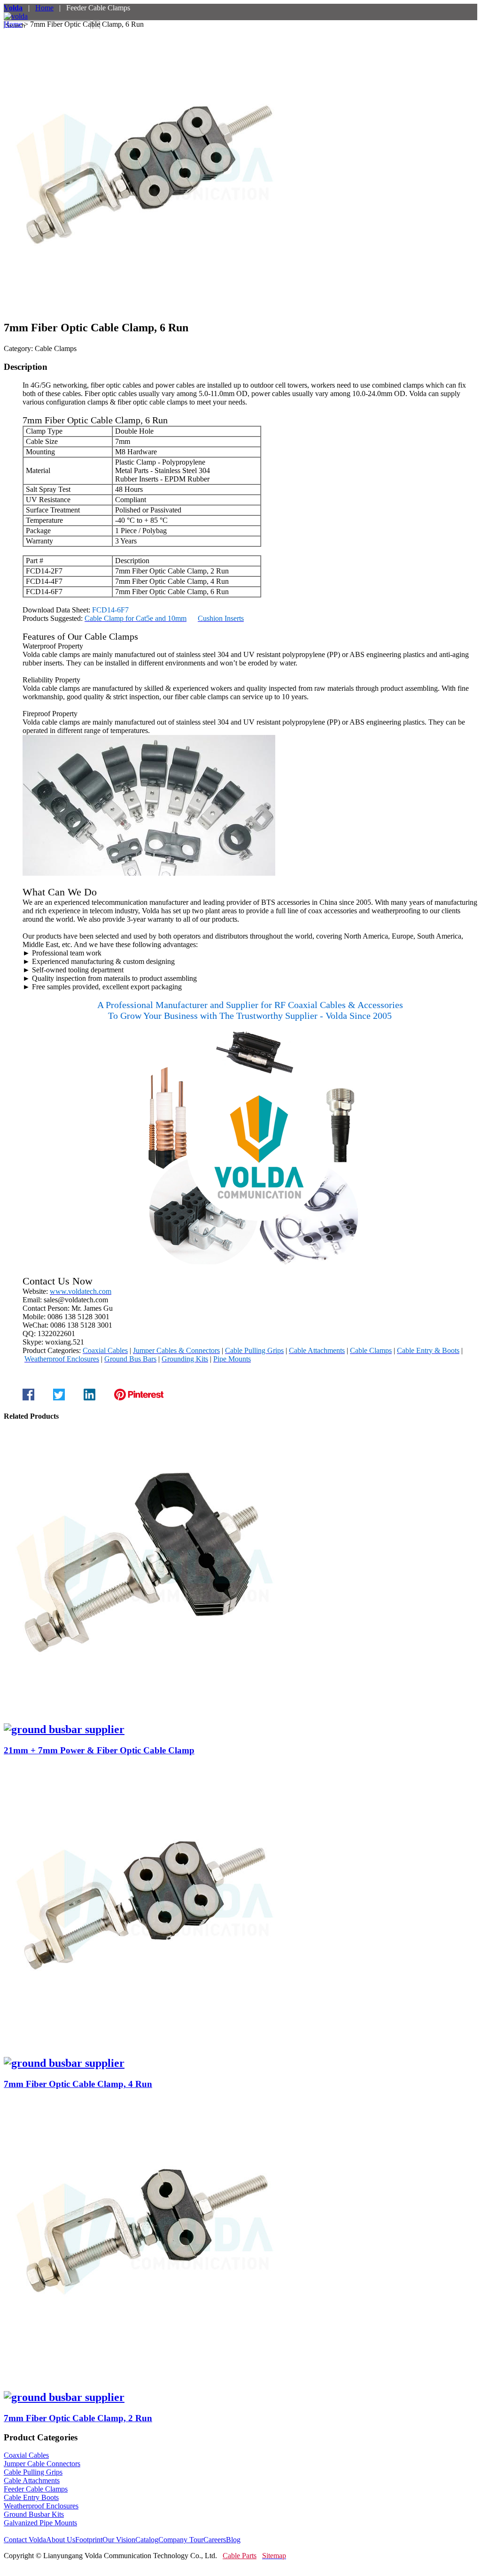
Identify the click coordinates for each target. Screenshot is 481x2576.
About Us (61, 2540)
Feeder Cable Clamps (36, 2489)
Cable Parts (240, 2556)
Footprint (89, 2540)
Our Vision (119, 2540)
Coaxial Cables (26, 2455)
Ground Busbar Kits (34, 2514)
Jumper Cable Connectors (42, 2464)
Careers (215, 2540)
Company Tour (181, 2540)
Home (44, 8)
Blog (233, 2540)
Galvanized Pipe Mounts (40, 2523)
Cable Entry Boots (31, 2497)
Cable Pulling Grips (33, 2472)
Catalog (147, 2540)
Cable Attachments (32, 2480)
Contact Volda (25, 2540)
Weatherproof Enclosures (41, 2506)
